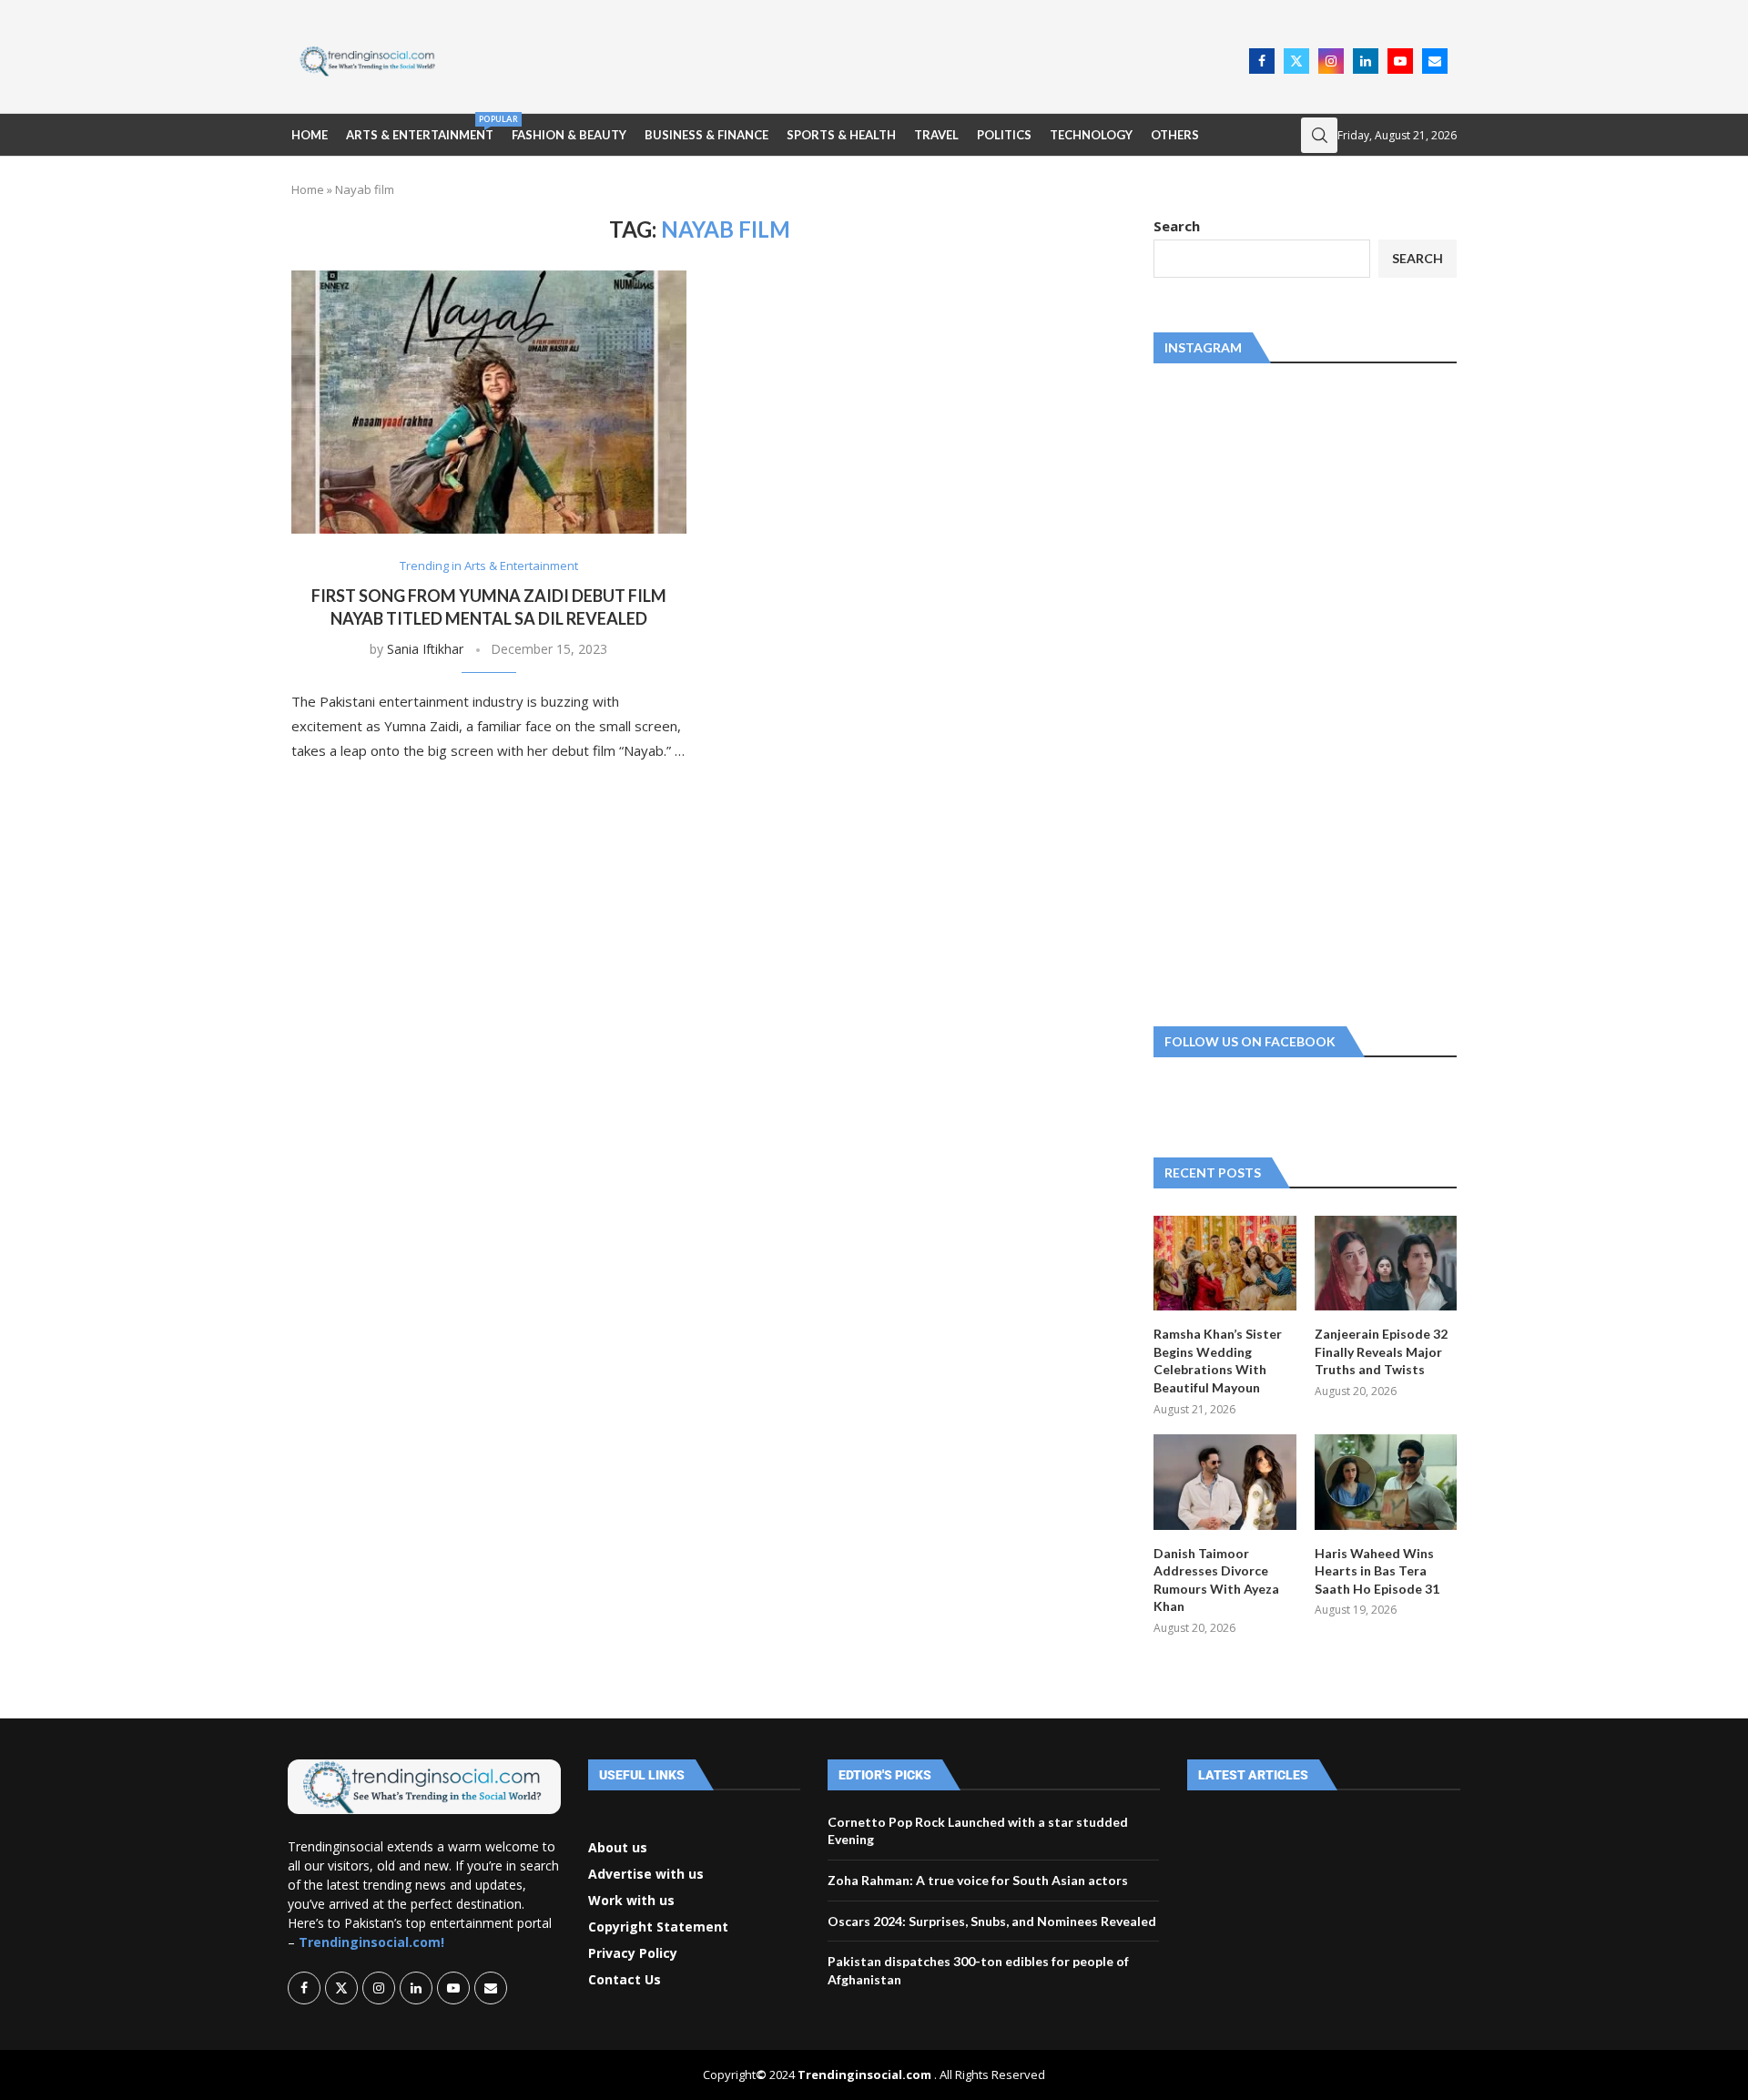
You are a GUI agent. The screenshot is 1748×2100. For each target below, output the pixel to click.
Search (1177, 226)
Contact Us (625, 1980)
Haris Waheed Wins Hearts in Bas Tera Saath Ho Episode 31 (1377, 1571)
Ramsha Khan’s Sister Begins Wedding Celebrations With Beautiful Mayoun (1218, 1361)
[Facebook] (1262, 61)
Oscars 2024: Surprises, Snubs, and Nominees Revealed (992, 1921)
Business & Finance (706, 135)
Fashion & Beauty (569, 135)
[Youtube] (1400, 61)
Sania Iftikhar (425, 649)
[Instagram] (1331, 61)
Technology (1091, 135)
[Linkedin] (1366, 61)
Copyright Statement (658, 1927)
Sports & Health (841, 135)
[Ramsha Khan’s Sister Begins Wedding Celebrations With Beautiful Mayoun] (1225, 1263)
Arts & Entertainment (420, 128)
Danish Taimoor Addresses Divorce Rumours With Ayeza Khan (1216, 1580)
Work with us (631, 1901)
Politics (1004, 135)
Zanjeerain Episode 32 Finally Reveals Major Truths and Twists (1381, 1351)
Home (310, 135)
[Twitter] (1296, 61)
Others (1175, 135)
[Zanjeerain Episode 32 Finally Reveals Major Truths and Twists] (1386, 1263)
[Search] (1319, 135)
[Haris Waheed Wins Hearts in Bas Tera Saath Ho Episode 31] (1386, 1482)
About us (618, 1848)
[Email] (1435, 61)
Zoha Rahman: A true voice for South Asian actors (978, 1880)
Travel (936, 135)
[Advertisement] (848, 59)
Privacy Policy (633, 1953)
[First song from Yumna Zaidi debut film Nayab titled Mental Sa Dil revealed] (489, 402)
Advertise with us (646, 1874)
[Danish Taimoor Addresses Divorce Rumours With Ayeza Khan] (1225, 1482)
